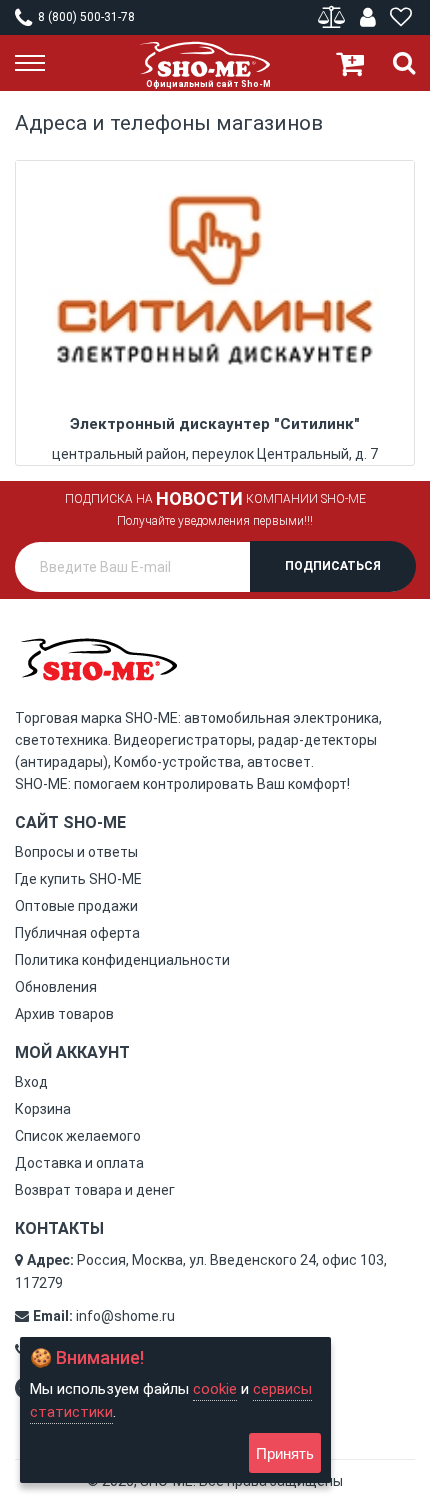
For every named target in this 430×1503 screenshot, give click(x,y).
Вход (31, 1082)
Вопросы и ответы (76, 852)
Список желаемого (78, 1136)
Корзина (43, 1109)
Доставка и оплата (79, 1163)
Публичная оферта (77, 933)
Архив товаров (64, 1014)
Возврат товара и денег (95, 1190)
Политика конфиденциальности (122, 960)
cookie (215, 1389)
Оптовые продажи (76, 906)
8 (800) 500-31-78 (85, 17)
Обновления (56, 987)
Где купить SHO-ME (78, 879)
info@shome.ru (125, 1316)
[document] (175, 1410)
